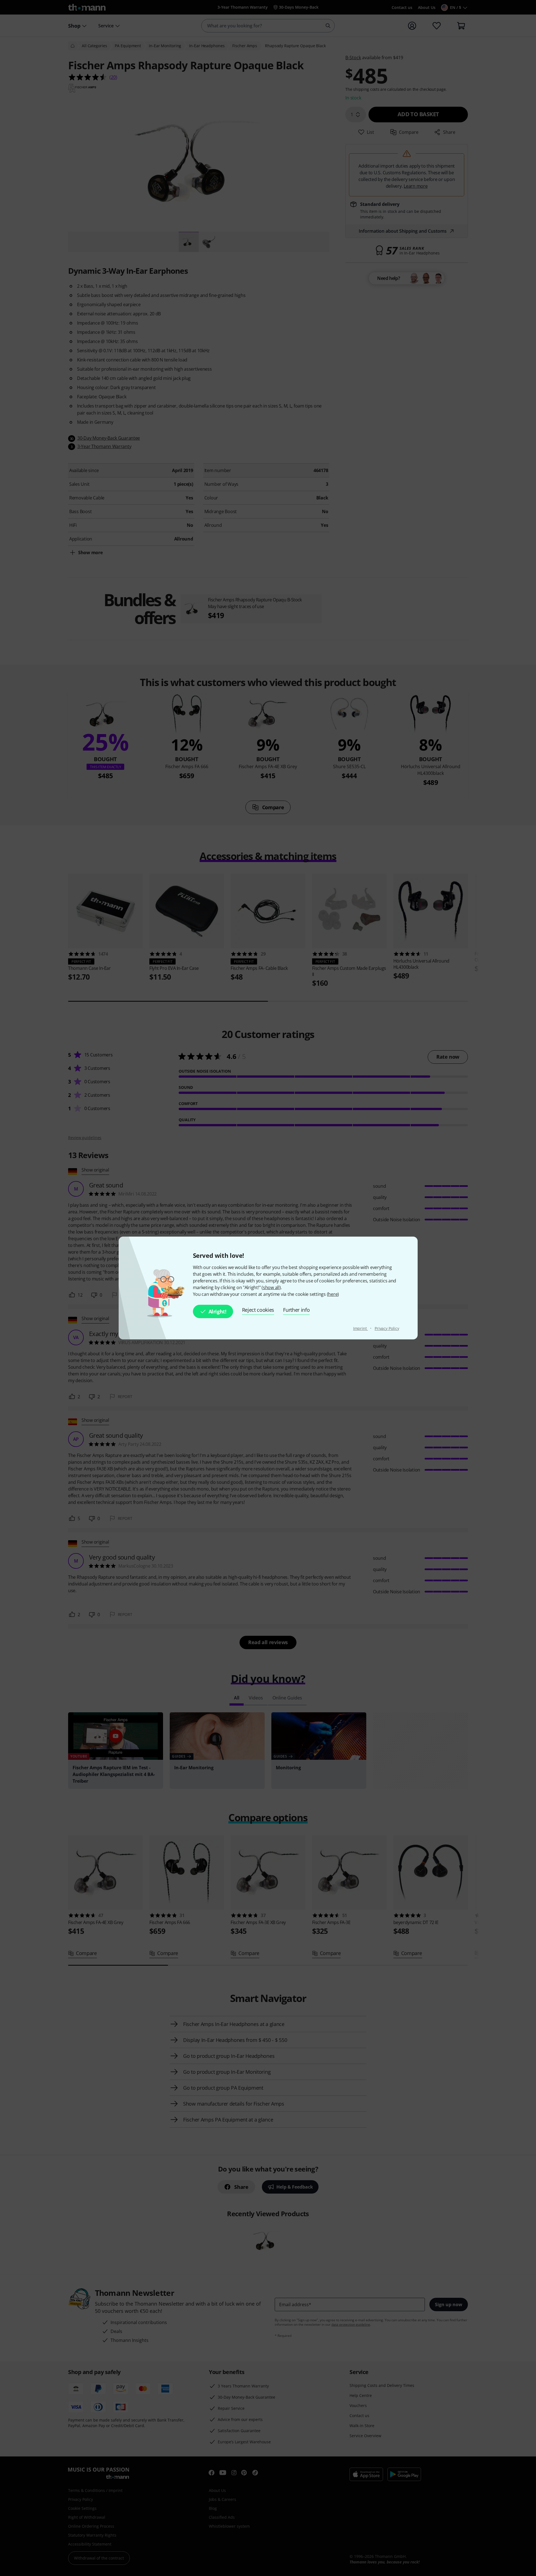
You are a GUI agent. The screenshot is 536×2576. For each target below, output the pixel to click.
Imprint (361, 1328)
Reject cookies (258, 1310)
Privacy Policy (387, 1328)
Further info (296, 1310)
